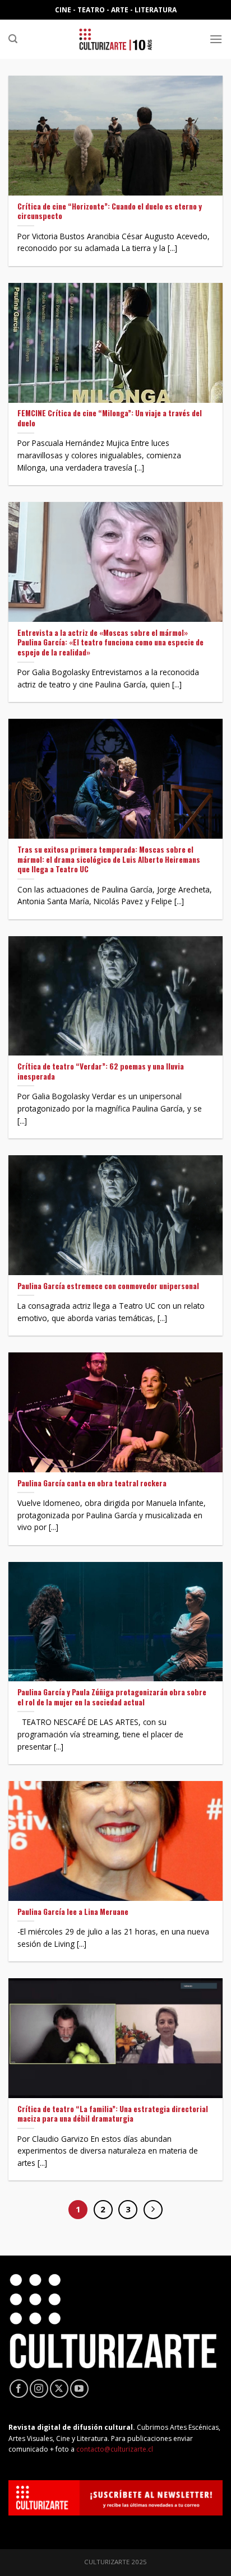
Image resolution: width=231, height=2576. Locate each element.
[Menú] (216, 39)
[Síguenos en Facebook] (19, 2389)
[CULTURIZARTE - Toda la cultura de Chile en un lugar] (115, 39)
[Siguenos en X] (59, 2389)
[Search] (13, 39)
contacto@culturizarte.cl (115, 2449)
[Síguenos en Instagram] (39, 2389)
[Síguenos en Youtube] (79, 2389)
